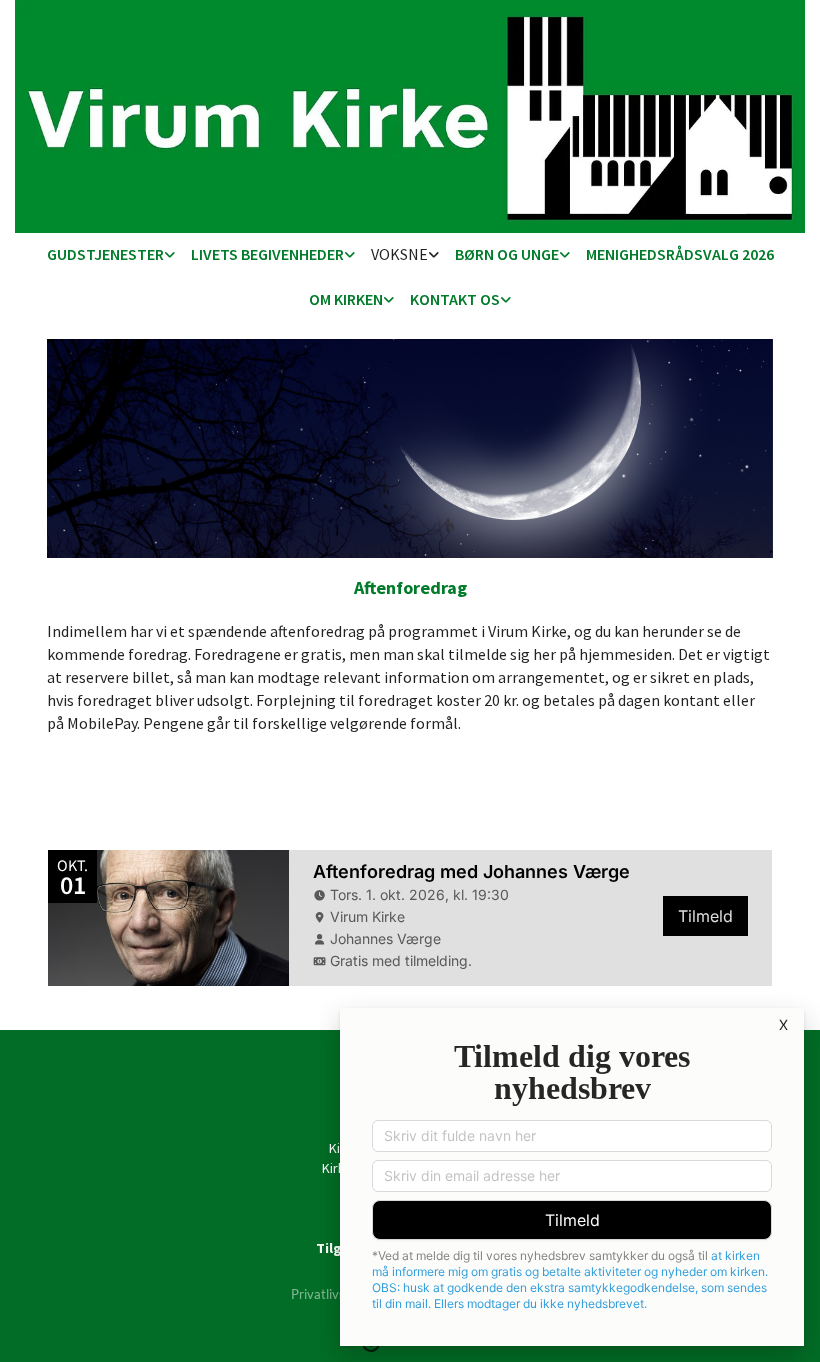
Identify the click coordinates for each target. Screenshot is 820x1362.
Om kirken (346, 299)
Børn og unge (507, 254)
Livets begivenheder (267, 254)
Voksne (399, 254)
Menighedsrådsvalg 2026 (680, 254)
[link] (111, 255)
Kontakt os (455, 299)
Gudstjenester (105, 254)
